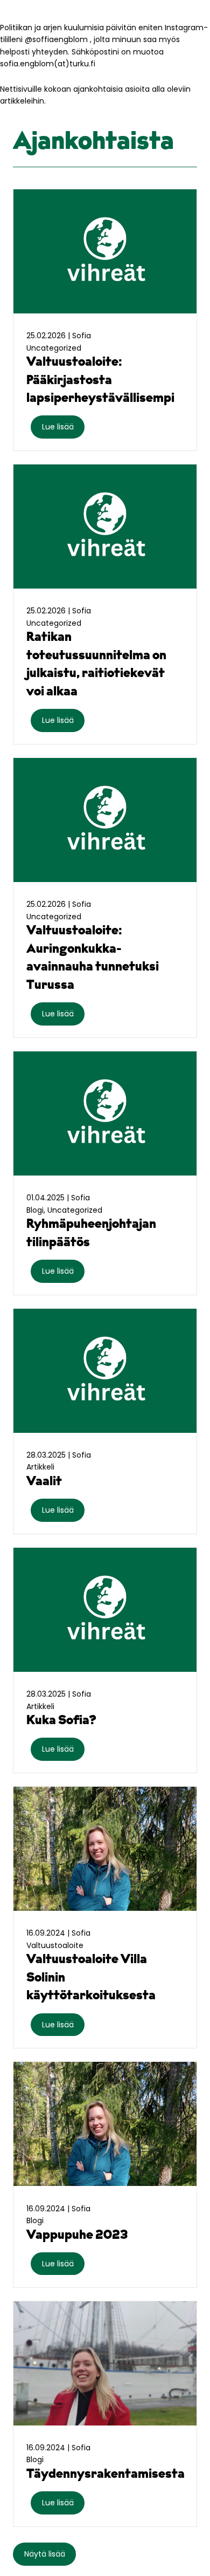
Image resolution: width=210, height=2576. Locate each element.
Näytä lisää (45, 2554)
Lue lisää (58, 427)
